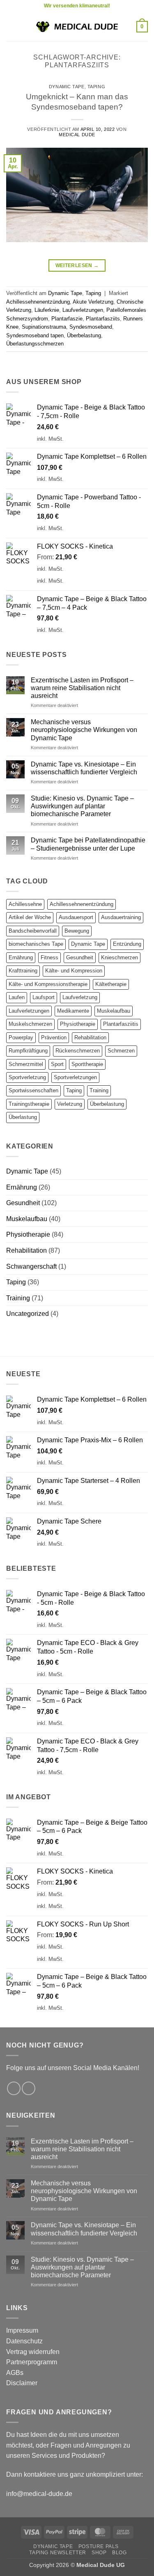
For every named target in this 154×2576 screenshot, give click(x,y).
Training (99, 1090)
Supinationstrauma (44, 327)
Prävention (54, 1037)
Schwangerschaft (31, 1266)
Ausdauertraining (121, 917)
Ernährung (21, 957)
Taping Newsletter (57, 2553)
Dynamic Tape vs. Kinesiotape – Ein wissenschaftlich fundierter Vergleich (84, 768)
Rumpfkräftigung (28, 1051)
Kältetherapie (111, 984)
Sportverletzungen (75, 1077)
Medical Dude (77, 135)
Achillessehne (25, 904)
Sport (57, 1064)
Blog (119, 2553)
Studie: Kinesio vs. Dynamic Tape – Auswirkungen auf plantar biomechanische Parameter (82, 806)
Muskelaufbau (114, 1011)
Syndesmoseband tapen (35, 335)
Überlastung (23, 1117)
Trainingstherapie (29, 1104)
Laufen (17, 997)
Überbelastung (84, 335)
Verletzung (70, 1104)
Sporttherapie (87, 1064)
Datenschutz (24, 2341)
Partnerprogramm (32, 2362)
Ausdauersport (76, 917)
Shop (99, 2553)
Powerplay (21, 1037)
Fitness (49, 957)
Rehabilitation (90, 1037)
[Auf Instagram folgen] (29, 2088)
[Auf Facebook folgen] (14, 2088)
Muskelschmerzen (30, 1024)
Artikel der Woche (30, 917)
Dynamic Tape (67, 87)
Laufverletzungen (83, 310)
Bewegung (77, 931)
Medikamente (73, 1011)
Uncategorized (28, 1314)
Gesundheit (80, 957)
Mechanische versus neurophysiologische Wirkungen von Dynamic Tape (84, 730)
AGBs (15, 2373)
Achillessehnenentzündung (38, 302)
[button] (11, 26)
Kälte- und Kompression (74, 971)
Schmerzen (121, 1051)
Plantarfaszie (67, 319)
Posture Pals (99, 2546)
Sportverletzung (27, 1077)
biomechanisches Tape (36, 944)
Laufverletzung (80, 997)
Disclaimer (22, 2383)
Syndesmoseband (91, 327)
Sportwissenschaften (33, 1090)
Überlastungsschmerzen (35, 344)
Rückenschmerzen (78, 1051)
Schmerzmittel (26, 1064)
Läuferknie (47, 310)
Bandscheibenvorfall (33, 931)
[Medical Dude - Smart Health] (77, 26)
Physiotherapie (78, 1024)
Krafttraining (23, 971)
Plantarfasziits (103, 319)
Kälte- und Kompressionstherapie (48, 984)
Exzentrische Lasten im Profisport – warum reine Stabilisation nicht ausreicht (82, 688)
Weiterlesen (77, 265)
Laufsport (44, 997)
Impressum (22, 2330)
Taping (96, 87)
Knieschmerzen (120, 957)
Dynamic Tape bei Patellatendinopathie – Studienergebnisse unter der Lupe (88, 844)
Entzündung (127, 944)
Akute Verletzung (93, 302)
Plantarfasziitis (121, 1024)
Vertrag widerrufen (33, 2352)
